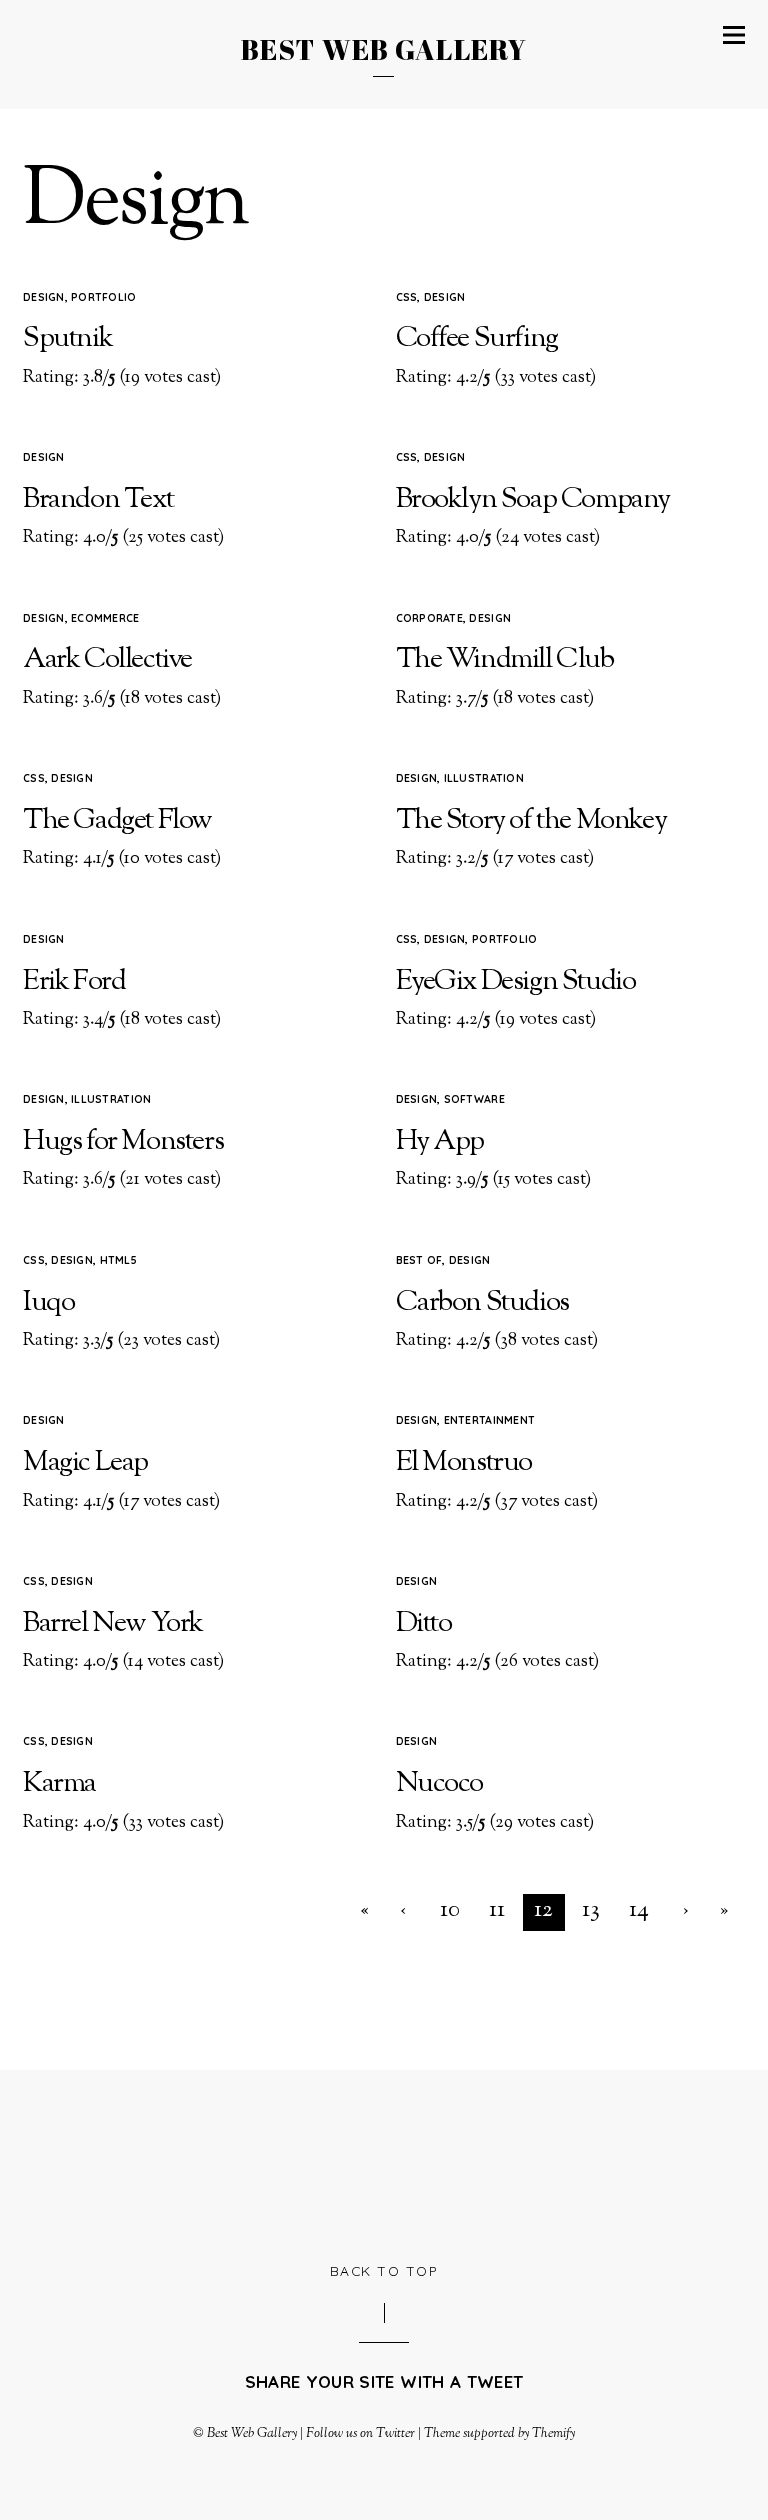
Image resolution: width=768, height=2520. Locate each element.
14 (639, 1910)
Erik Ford (74, 982)
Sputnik (67, 339)
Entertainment (489, 1420)
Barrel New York (113, 1624)
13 (591, 1910)
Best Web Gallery (252, 2433)
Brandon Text (98, 500)
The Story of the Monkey (531, 821)
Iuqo (48, 1303)
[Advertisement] (387, 2163)
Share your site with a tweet (384, 2381)
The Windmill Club (505, 660)
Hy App (440, 1142)
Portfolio (103, 297)
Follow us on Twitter (360, 2433)
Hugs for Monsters (123, 1142)
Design (44, 297)
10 (450, 1910)
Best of (419, 1260)
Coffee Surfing (477, 339)
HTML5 (118, 1260)
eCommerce (105, 618)
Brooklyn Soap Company (533, 500)
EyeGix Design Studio (516, 982)
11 (497, 1910)
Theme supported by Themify (500, 2433)
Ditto (424, 1624)
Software (474, 1099)
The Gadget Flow (117, 821)
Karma (59, 1784)
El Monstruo (464, 1463)
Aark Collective (107, 660)
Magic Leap (85, 1463)
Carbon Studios (482, 1303)
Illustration (484, 778)
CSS (407, 297)
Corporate (429, 618)
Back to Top (384, 2270)
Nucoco (440, 1784)
